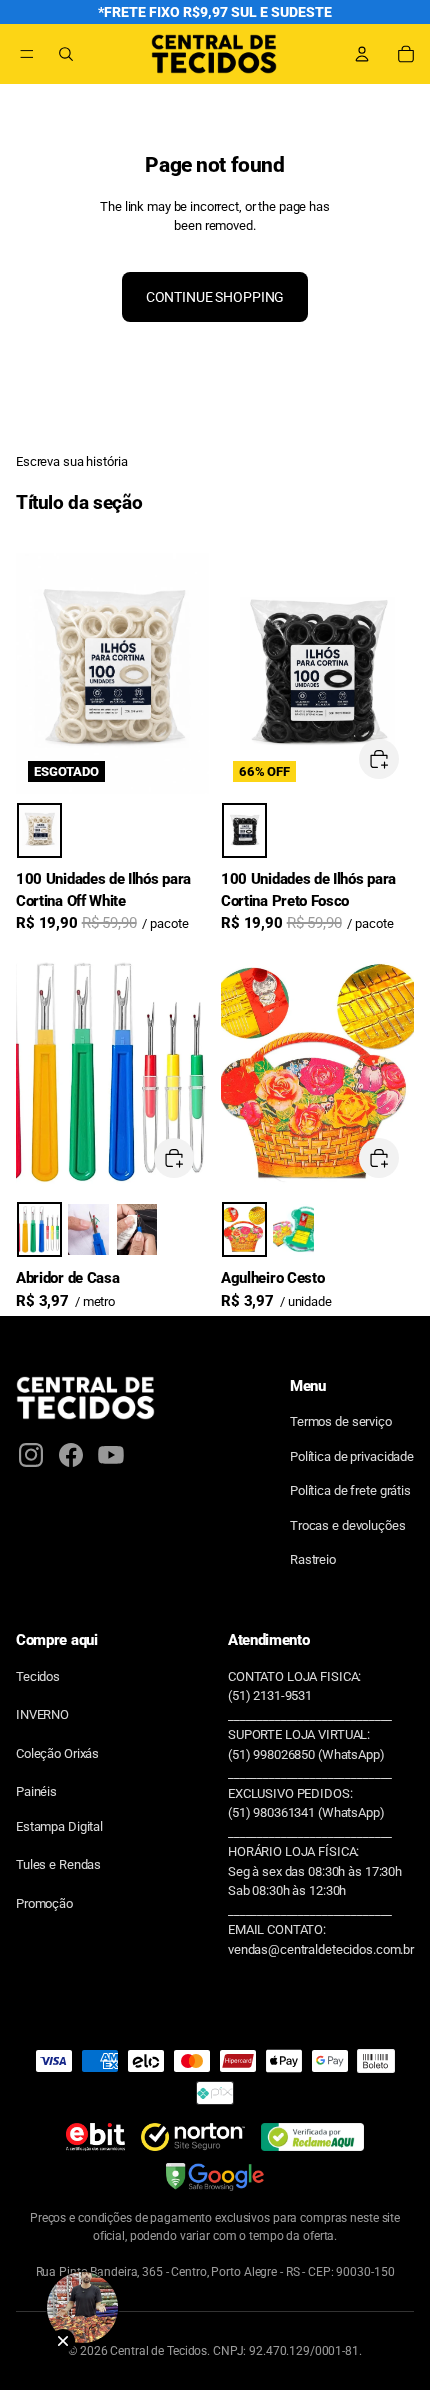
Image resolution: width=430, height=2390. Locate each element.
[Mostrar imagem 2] (88, 1229)
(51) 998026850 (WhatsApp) (306, 1754)
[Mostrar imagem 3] (137, 1229)
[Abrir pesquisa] (66, 54)
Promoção (44, 1903)
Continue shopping (215, 297)
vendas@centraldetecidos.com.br (321, 1949)
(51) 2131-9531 (270, 1695)
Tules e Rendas (58, 1864)
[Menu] (27, 54)
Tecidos (38, 1676)
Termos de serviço (341, 1421)
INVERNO (42, 1714)
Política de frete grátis (350, 1490)
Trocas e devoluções (348, 1525)
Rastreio (313, 1559)
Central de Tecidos (158, 2351)
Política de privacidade (352, 1456)
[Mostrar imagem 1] (39, 830)
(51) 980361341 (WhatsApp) (306, 1812)
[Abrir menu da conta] (362, 54)
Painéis (36, 1791)
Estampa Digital (59, 1826)
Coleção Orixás (57, 1753)
